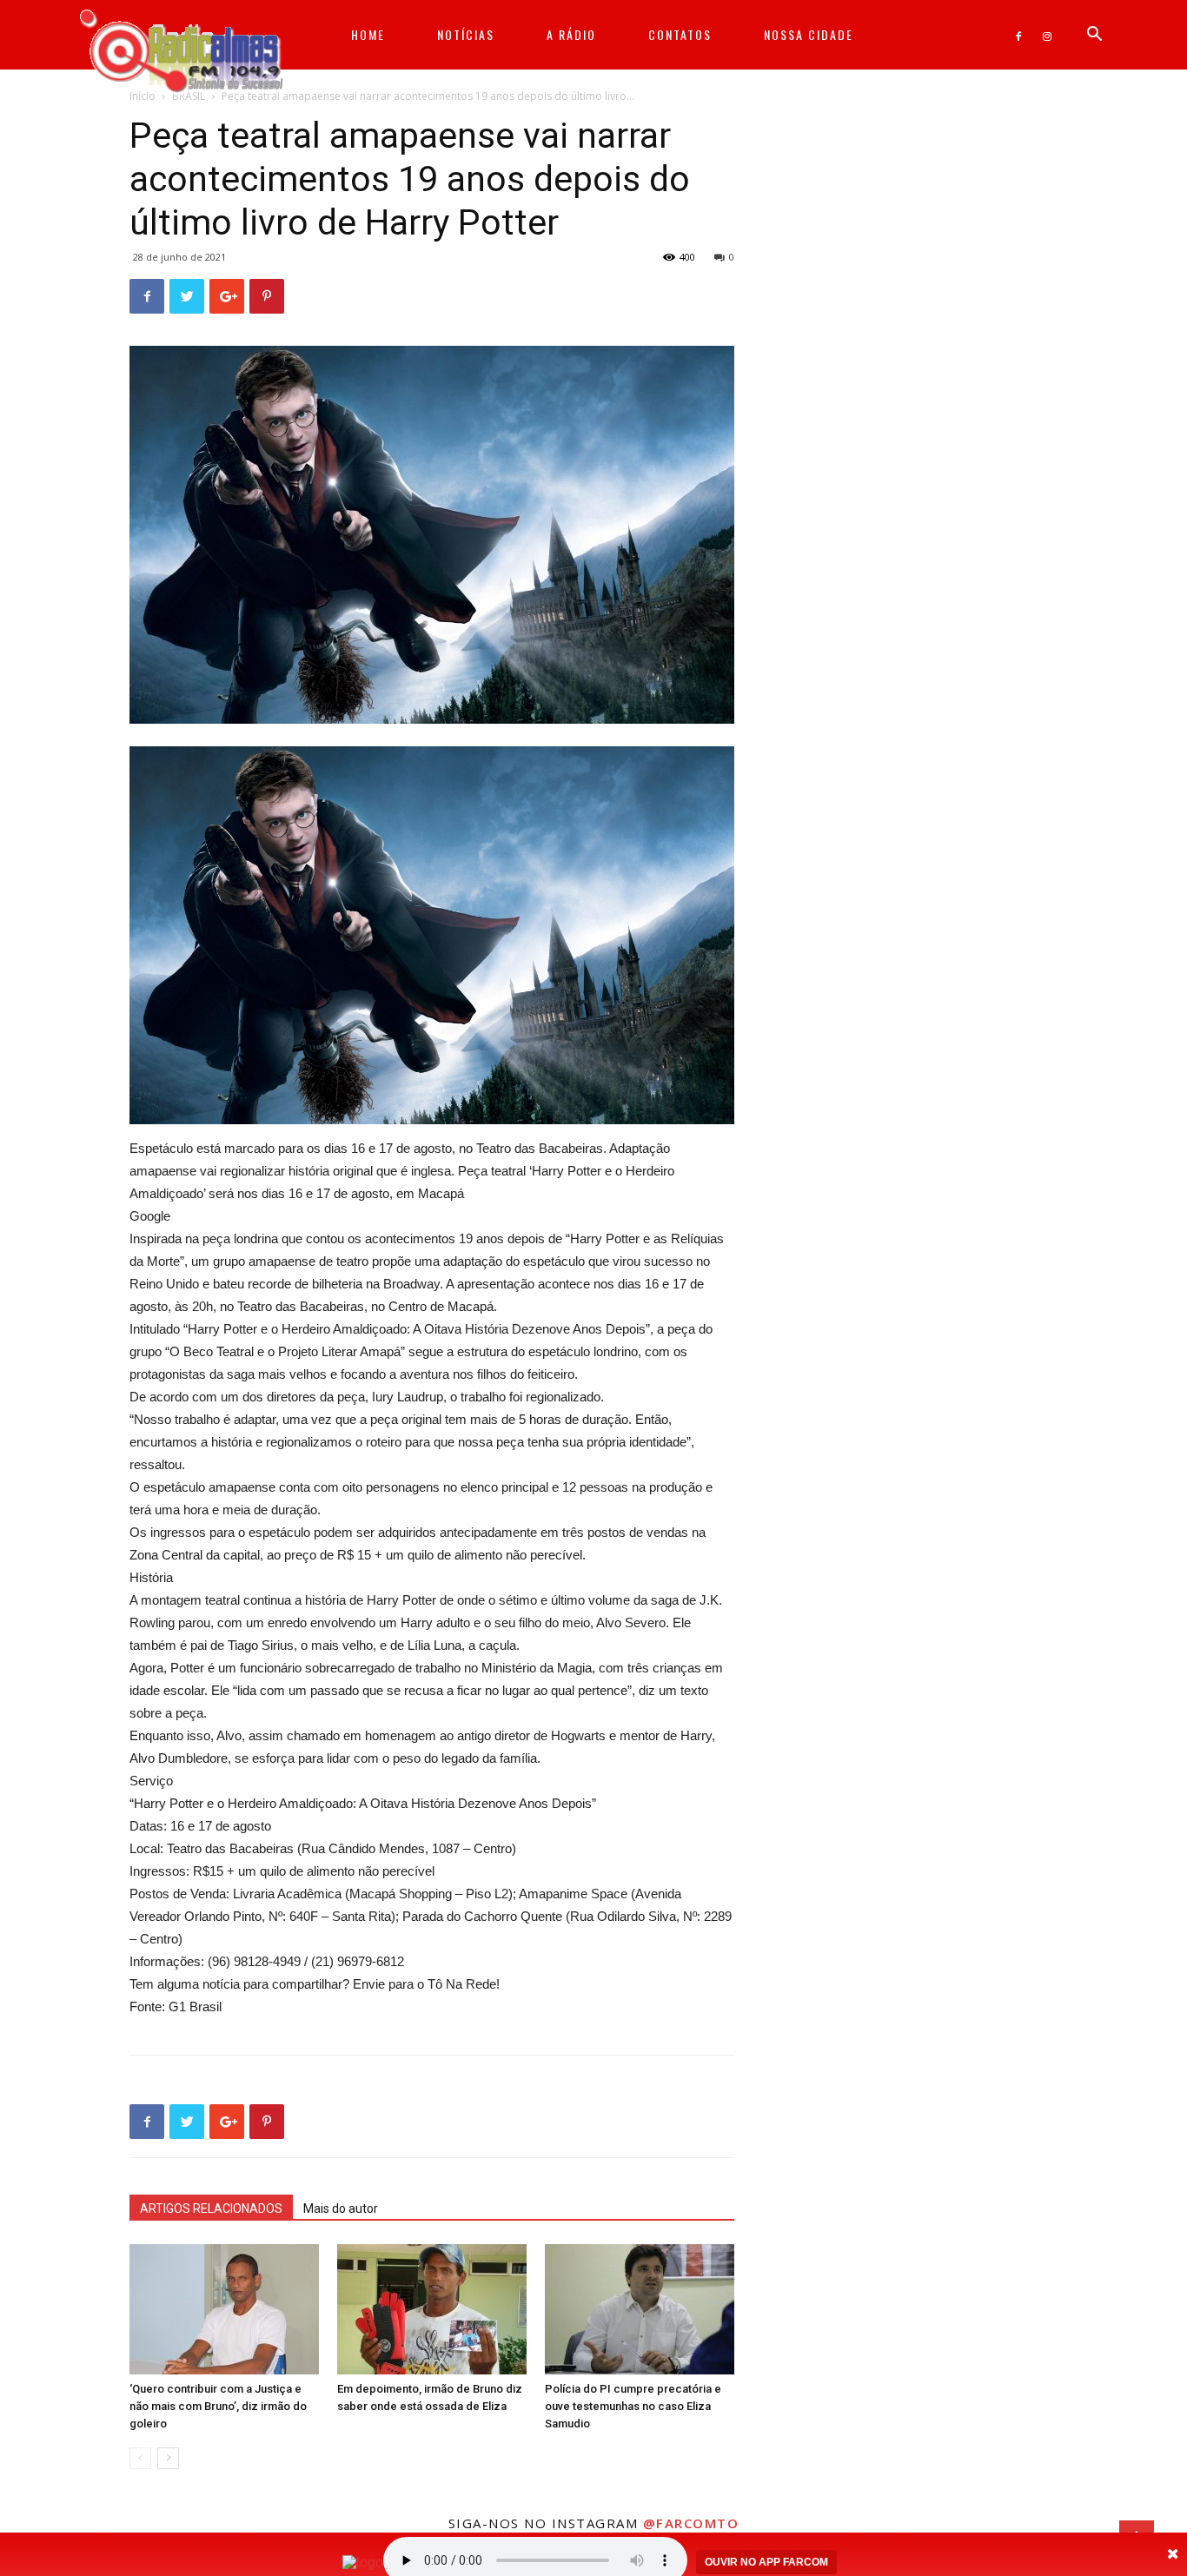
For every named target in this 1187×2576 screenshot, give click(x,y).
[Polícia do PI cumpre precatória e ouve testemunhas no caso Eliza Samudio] (640, 2309)
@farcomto (691, 2523)
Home (368, 34)
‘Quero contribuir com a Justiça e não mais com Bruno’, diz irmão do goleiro (218, 2406)
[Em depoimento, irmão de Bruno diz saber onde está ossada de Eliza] (432, 2309)
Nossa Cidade (809, 34)
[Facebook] (1018, 35)
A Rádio (571, 34)
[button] (1094, 36)
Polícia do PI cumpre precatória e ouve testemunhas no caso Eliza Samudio (633, 2406)
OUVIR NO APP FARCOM (766, 2562)
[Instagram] (1047, 35)
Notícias (466, 34)
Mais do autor (341, 2208)
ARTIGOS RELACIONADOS (211, 2208)
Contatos (680, 34)
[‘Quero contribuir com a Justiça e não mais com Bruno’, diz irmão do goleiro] (224, 2309)
